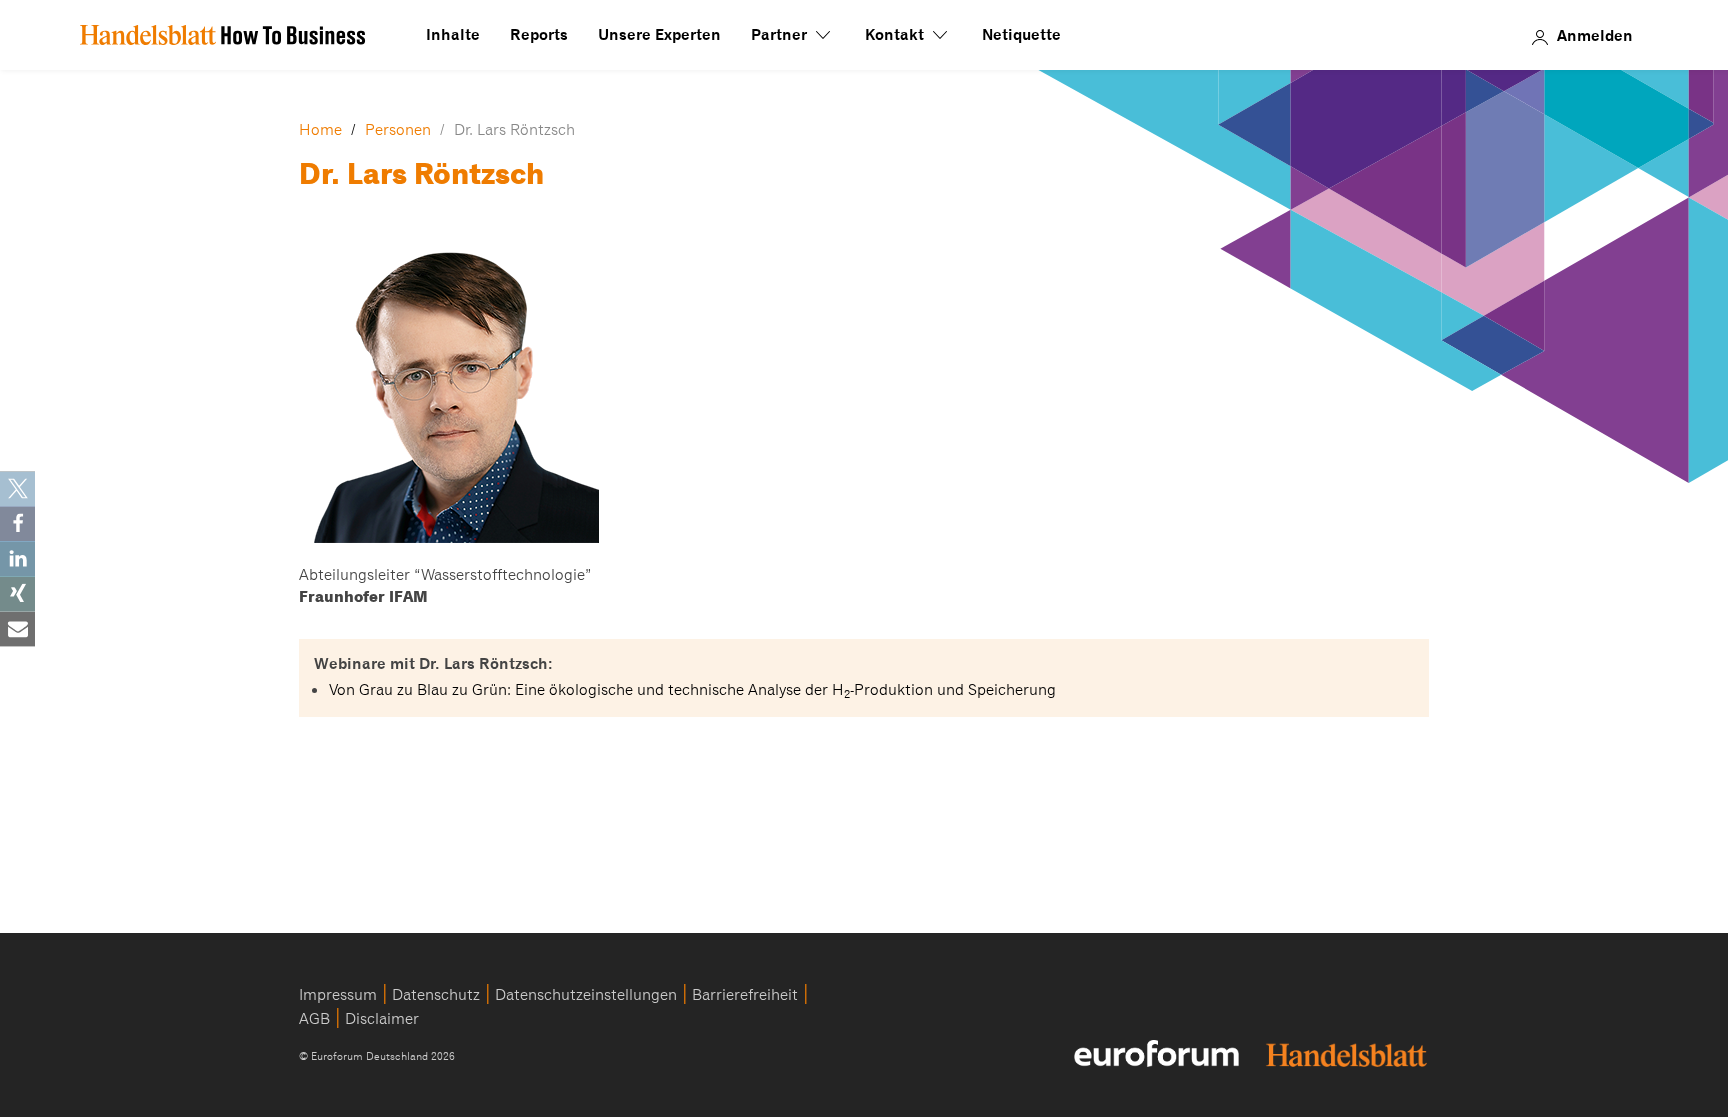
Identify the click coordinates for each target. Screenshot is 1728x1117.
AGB (314, 1019)
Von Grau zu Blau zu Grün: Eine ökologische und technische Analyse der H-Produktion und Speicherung (692, 690)
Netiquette (1021, 35)
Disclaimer (382, 1019)
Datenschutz (436, 995)
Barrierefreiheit (745, 995)
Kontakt (896, 35)
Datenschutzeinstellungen (586, 995)
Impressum (338, 995)
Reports (539, 35)
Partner (781, 35)
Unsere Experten (659, 35)
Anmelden (1595, 35)
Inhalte (453, 35)
